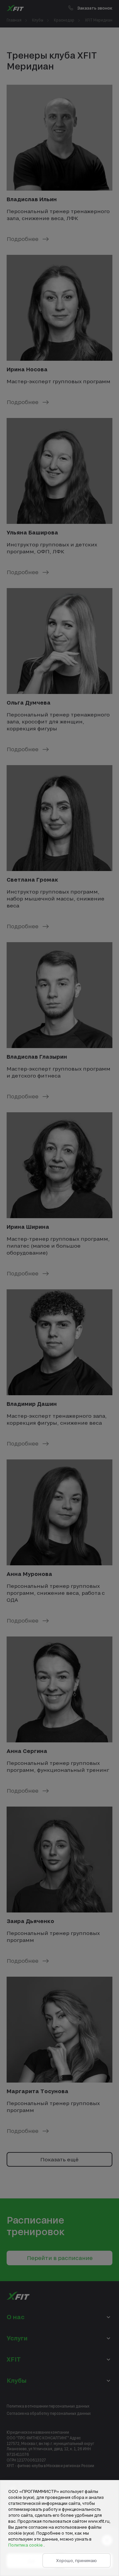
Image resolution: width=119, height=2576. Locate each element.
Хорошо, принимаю (77, 2560)
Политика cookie (26, 2545)
